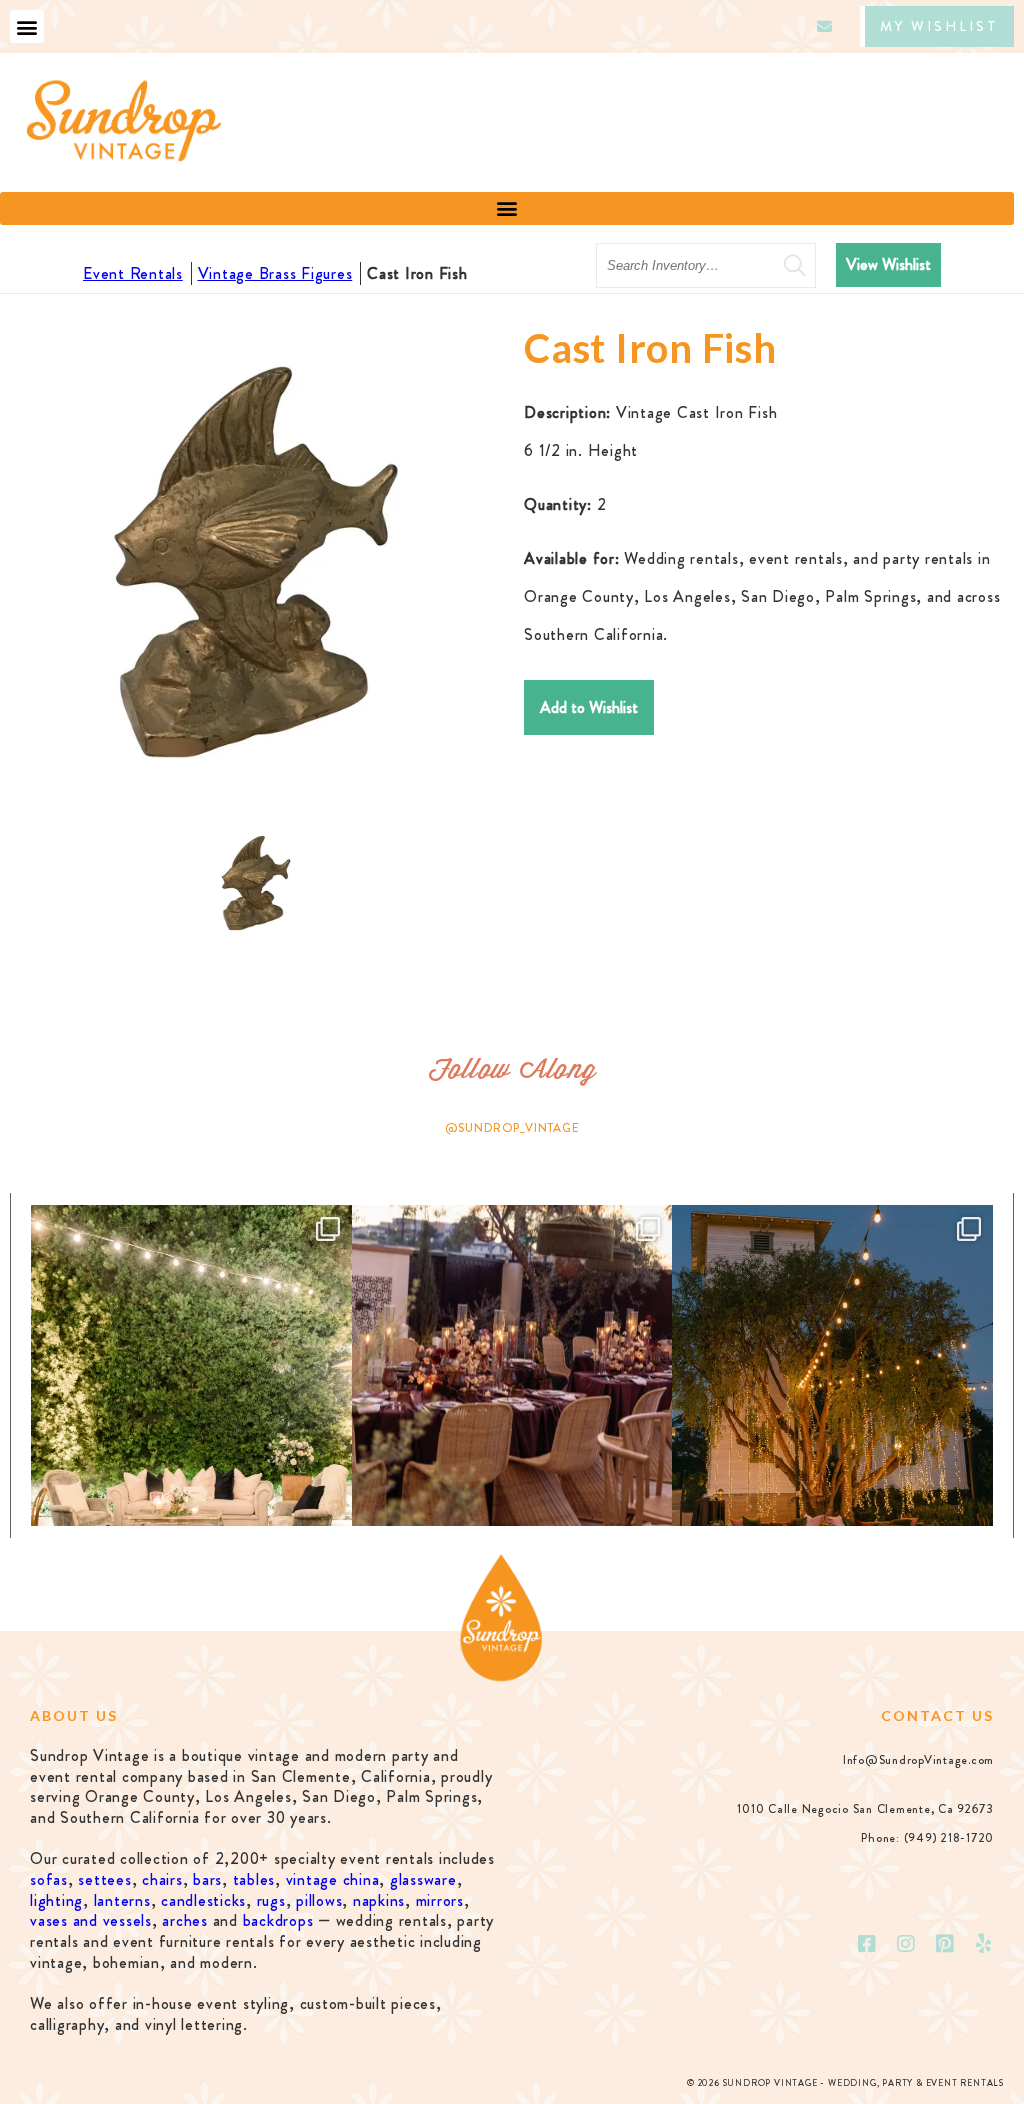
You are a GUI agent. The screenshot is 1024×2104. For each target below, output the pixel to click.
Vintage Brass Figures (275, 273)
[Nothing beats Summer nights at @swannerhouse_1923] (832, 1365)
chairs (162, 1879)
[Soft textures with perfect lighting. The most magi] (191, 1365)
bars (207, 1879)
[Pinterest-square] (945, 1944)
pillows (319, 1900)
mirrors (440, 1900)
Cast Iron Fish (417, 273)
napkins (379, 1900)
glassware (423, 1879)
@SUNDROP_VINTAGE (512, 1128)
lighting (56, 1900)
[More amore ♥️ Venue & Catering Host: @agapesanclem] (512, 1365)
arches (185, 1920)
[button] (27, 26)
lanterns (122, 1900)
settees (104, 1879)
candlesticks (203, 1900)
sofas (49, 1879)
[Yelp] (984, 1944)
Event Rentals (133, 273)
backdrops (278, 1920)
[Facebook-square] (868, 1944)
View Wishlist (888, 264)
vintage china (333, 1879)
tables (254, 1879)
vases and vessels (91, 1920)
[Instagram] (907, 1944)
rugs (271, 1900)
